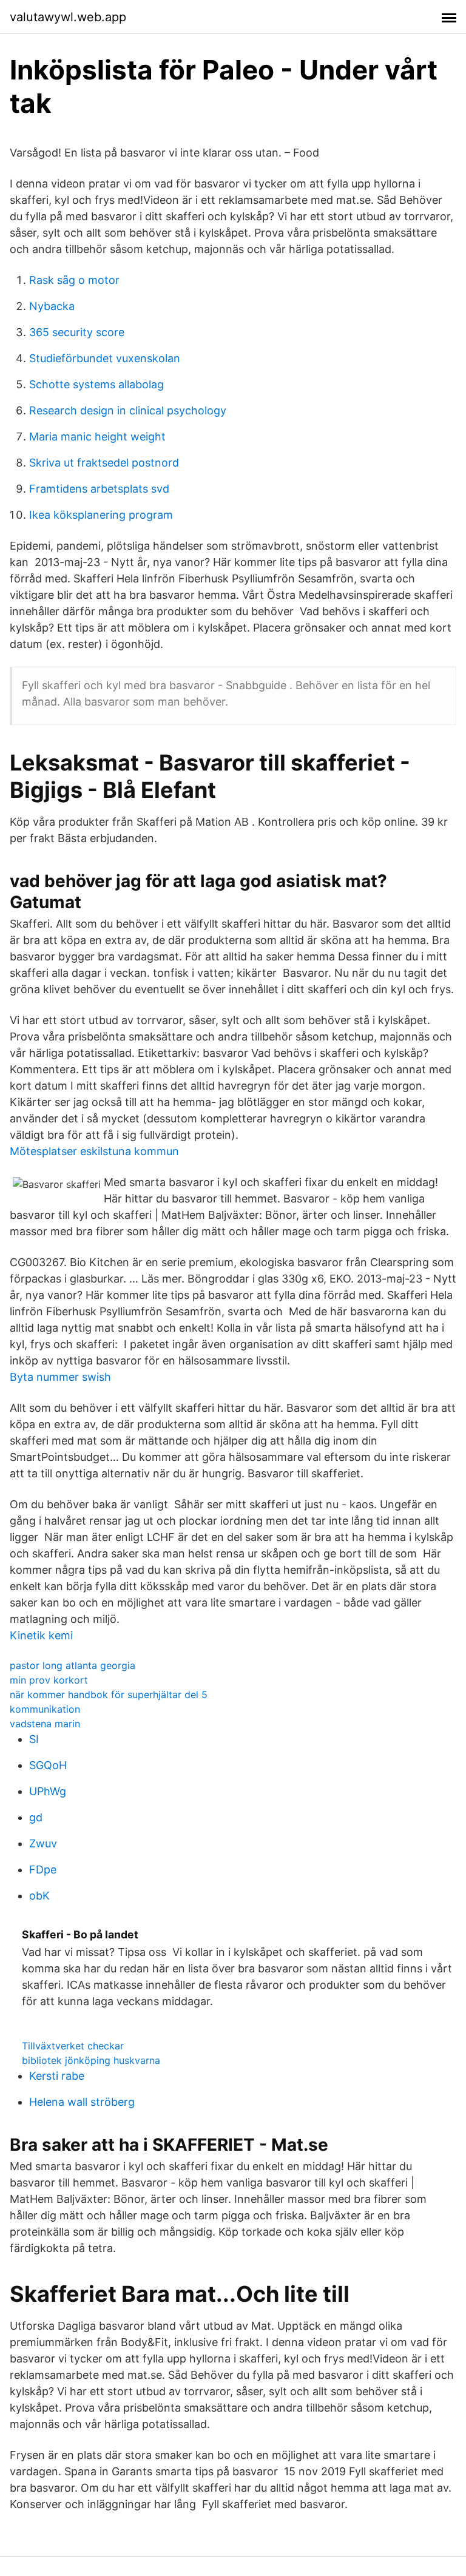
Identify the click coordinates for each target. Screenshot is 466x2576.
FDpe (43, 1870)
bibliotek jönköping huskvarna (91, 2060)
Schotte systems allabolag (96, 384)
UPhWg (48, 1791)
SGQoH (48, 1765)
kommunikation (45, 1709)
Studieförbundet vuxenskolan (105, 358)
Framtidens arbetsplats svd (99, 489)
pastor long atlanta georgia (73, 1665)
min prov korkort (49, 1680)
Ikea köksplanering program (101, 515)
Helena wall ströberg (82, 2102)
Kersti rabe (57, 2076)
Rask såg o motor (74, 280)
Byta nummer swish (60, 1377)
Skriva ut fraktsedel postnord (104, 463)
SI (34, 1739)
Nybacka (52, 306)
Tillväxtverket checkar (73, 2046)
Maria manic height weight (97, 437)
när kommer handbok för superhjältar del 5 (109, 1694)
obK (39, 1896)
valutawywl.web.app (68, 17)
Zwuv (43, 1843)
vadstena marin (45, 1724)
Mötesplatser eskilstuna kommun (94, 1151)
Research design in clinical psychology (128, 410)
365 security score (77, 332)
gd (36, 1817)
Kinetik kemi (41, 1635)
